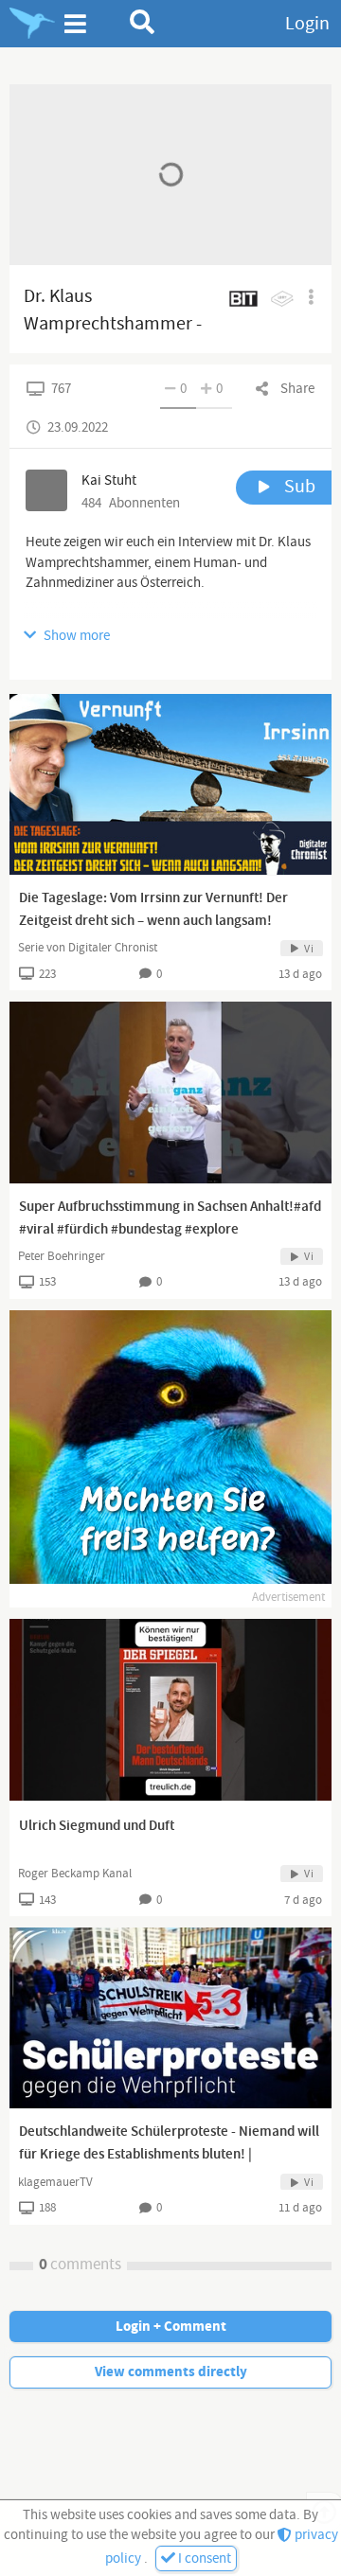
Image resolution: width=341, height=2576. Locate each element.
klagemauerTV (55, 2182)
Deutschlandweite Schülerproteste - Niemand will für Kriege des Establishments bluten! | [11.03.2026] (169, 2155)
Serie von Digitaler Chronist (88, 948)
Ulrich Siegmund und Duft (97, 1826)
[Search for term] (143, 22)
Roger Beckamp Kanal (75, 1874)
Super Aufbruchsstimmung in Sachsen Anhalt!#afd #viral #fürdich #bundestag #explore (170, 1218)
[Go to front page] (32, 24)
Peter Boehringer (62, 1256)
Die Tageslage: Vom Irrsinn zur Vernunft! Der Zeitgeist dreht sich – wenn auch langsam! (153, 910)
